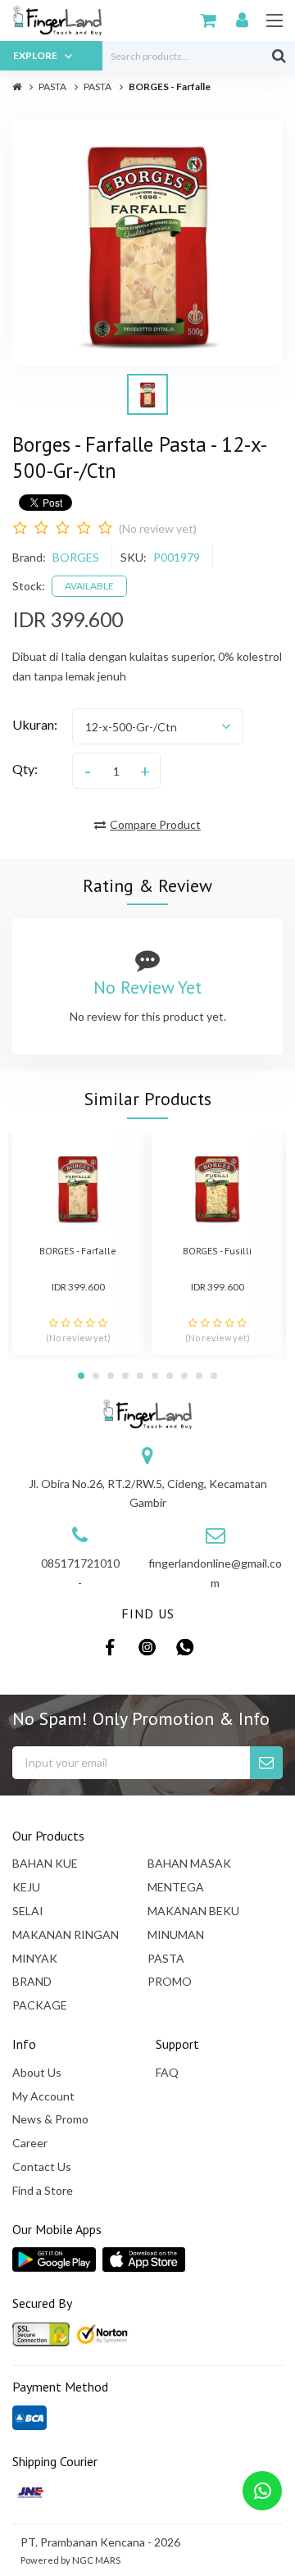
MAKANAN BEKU (193, 1911)
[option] (147, 243)
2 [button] (96, 1376)
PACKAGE (40, 2005)
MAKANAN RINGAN (66, 1934)
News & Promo (50, 2119)
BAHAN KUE (45, 1863)
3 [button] (111, 1376)
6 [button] (155, 1376)
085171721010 (80, 1563)
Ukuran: (35, 725)
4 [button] (125, 1376)
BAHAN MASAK (189, 1863)
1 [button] (81, 1376)
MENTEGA (176, 1887)
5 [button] (140, 1376)
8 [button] (184, 1376)
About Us (37, 2072)
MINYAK (35, 1958)
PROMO (170, 1981)
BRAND (32, 1981)
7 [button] (170, 1376)
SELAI (28, 1911)
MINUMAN (176, 1934)
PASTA (52, 86)
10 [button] (214, 1376)
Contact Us (42, 2166)
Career (30, 2143)
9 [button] (199, 1376)
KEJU (26, 1887)
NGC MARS (96, 2560)
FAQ (167, 2072)
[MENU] (275, 20)
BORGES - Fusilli (217, 1251)
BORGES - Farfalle (78, 1251)
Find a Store (43, 2190)
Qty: (25, 769)
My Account (43, 2096)
